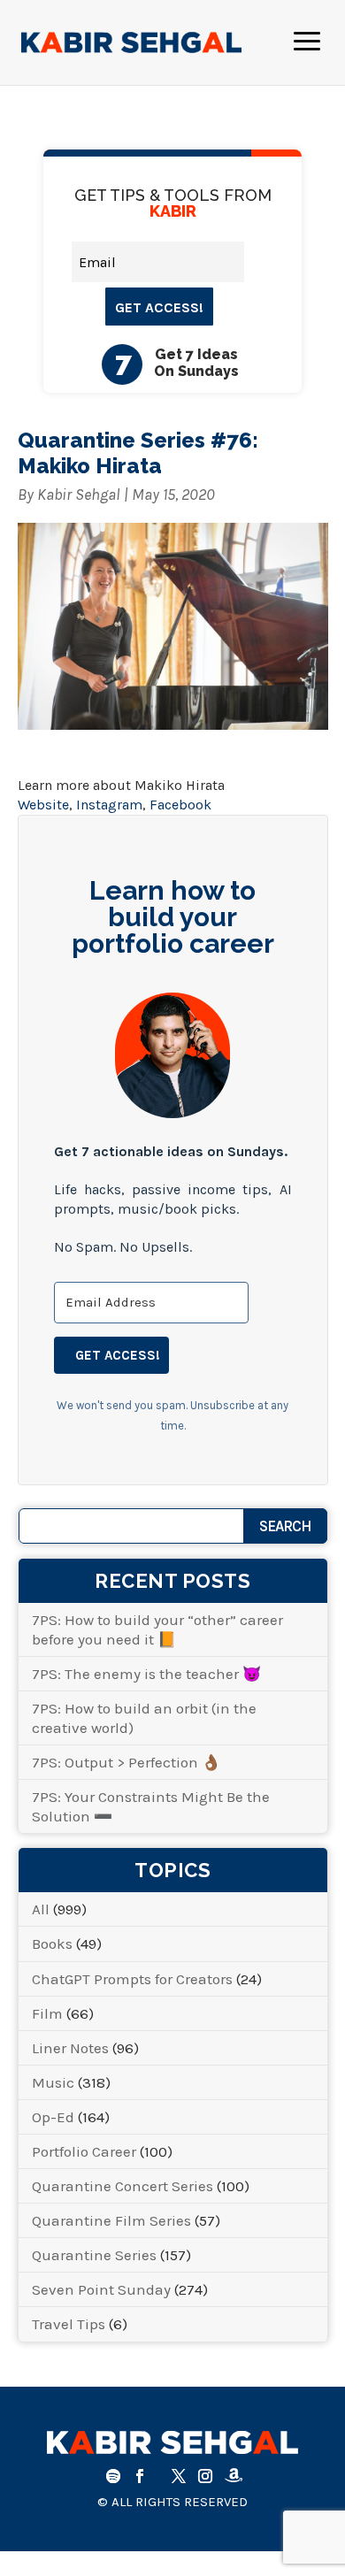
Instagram (109, 805)
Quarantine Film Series (111, 2220)
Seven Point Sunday (101, 2289)
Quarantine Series (94, 2255)
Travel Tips (69, 2324)
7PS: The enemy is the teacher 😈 (146, 1674)
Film (47, 2013)
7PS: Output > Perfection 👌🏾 (126, 1762)
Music (53, 2082)
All (41, 1909)
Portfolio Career (84, 2151)
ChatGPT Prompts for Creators (132, 1979)
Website (43, 805)
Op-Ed (53, 2117)
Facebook (180, 805)
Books (52, 1943)
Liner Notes (70, 2048)
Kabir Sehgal (79, 494)
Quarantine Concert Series (123, 2186)
